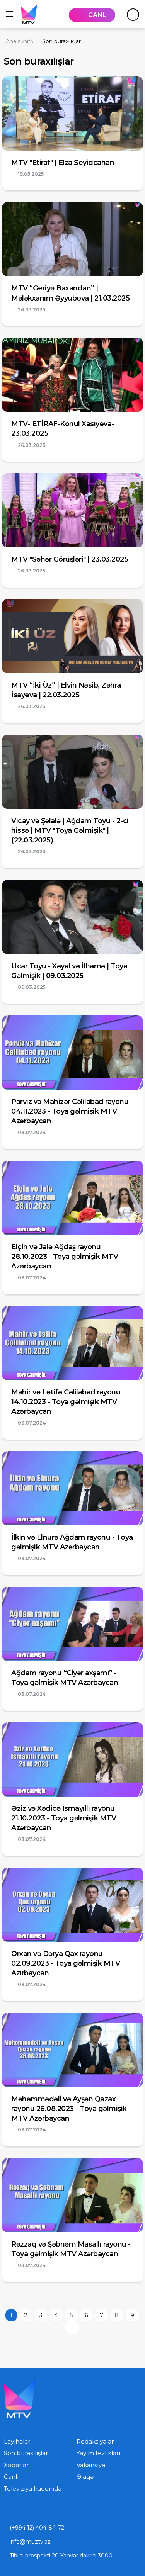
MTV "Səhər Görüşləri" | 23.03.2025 (70, 559)
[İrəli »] (72, 2328)
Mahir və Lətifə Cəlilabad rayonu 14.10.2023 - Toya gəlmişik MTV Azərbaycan (66, 1402)
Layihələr (17, 2441)
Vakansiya (91, 2465)
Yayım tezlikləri (98, 2453)
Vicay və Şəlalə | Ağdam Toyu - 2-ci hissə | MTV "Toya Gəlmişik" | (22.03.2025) (70, 830)
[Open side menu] (9, 14)
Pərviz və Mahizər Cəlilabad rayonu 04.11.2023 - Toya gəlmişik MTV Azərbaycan (70, 1111)
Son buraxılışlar (26, 2453)
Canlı (11, 2477)
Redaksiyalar (95, 2441)
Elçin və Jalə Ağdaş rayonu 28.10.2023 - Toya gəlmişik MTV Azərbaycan (65, 1257)
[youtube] (6, 2510)
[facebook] (39, 2510)
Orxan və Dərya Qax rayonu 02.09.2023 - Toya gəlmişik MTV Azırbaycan (66, 1963)
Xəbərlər (16, 2465)
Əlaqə (85, 2477)
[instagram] (22, 2510)
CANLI (98, 15)
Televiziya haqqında (33, 2489)
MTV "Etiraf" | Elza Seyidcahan (63, 163)
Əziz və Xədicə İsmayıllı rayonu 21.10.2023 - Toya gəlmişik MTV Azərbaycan (64, 1818)
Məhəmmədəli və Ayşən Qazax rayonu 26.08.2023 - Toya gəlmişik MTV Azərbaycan (69, 2109)
